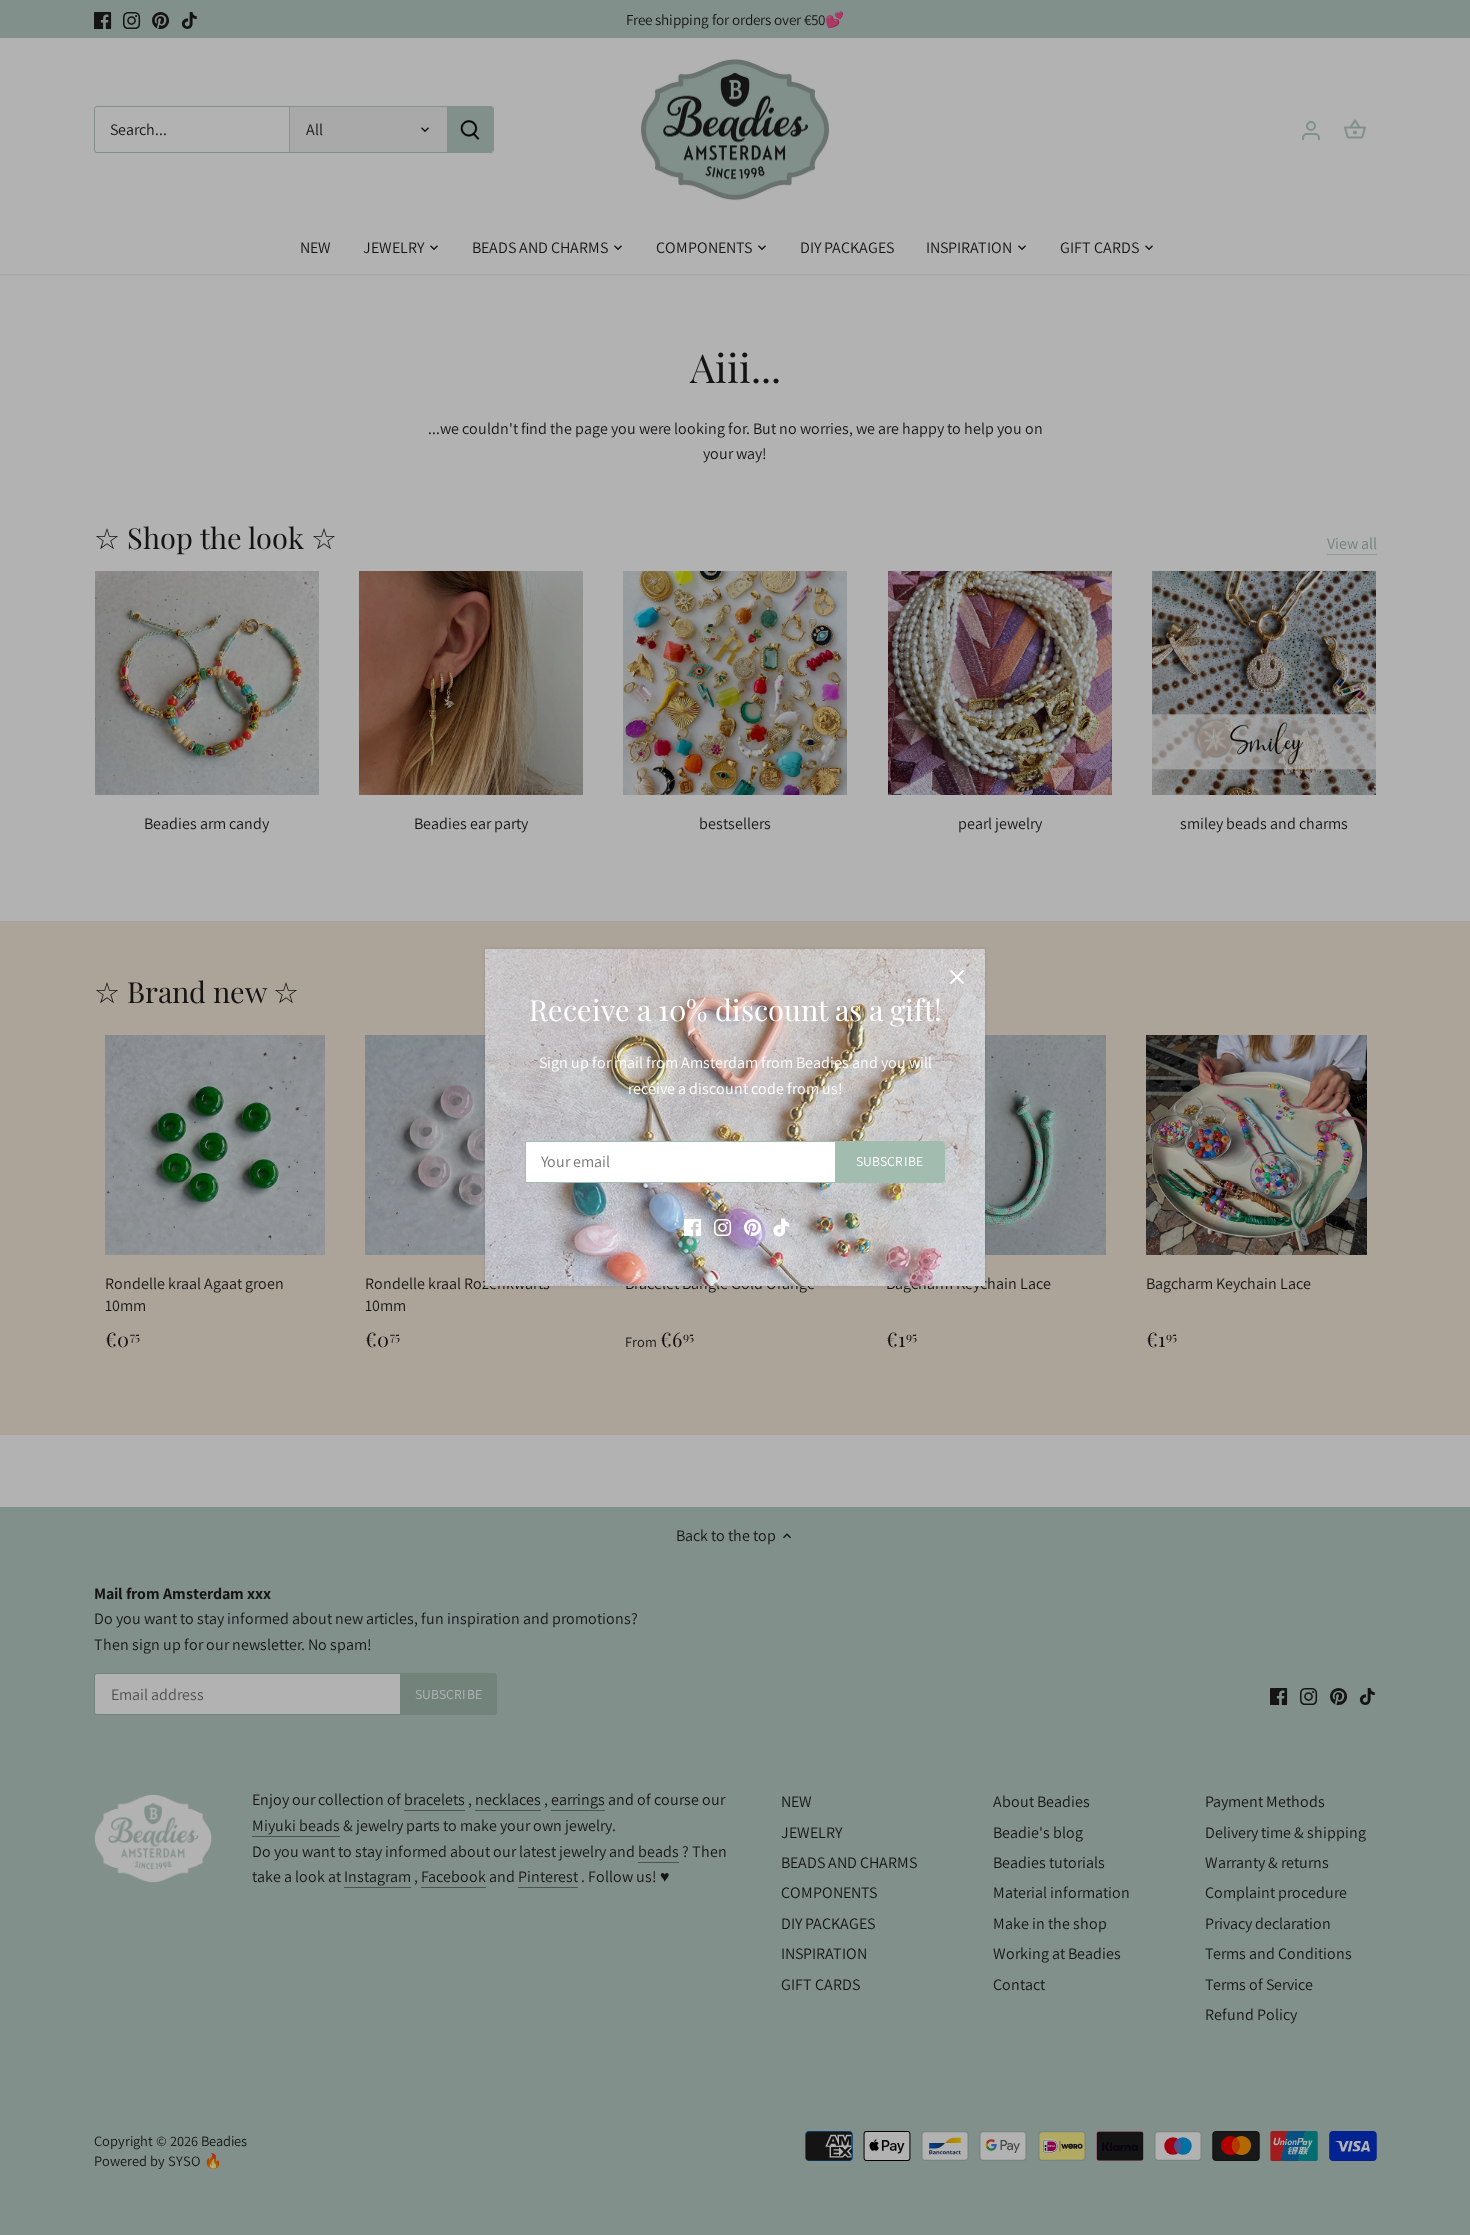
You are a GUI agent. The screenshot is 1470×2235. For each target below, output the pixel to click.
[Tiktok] (781, 1226)
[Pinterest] (752, 1226)
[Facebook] (692, 1226)
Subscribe (889, 1161)
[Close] (957, 977)
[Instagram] (722, 1226)
